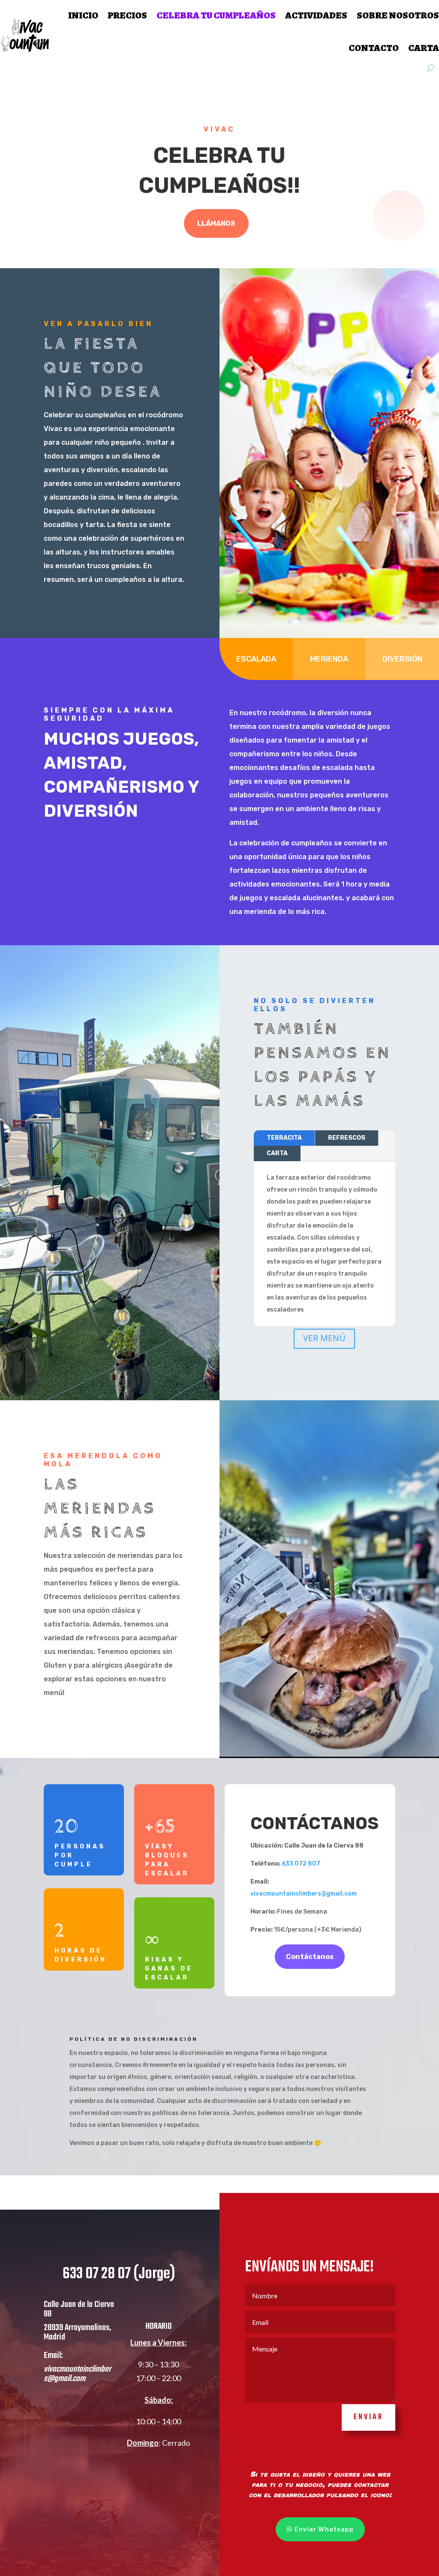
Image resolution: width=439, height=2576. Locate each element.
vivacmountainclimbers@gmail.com (304, 1894)
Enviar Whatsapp (324, 2529)
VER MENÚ (324, 1338)
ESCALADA (256, 659)
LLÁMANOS (216, 223)
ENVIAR (368, 2417)
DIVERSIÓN (402, 659)
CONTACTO (374, 48)
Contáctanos (310, 1957)
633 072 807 (301, 1864)
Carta (424, 48)
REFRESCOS (347, 1138)
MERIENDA (329, 659)
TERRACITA (284, 1138)
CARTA (277, 1153)
